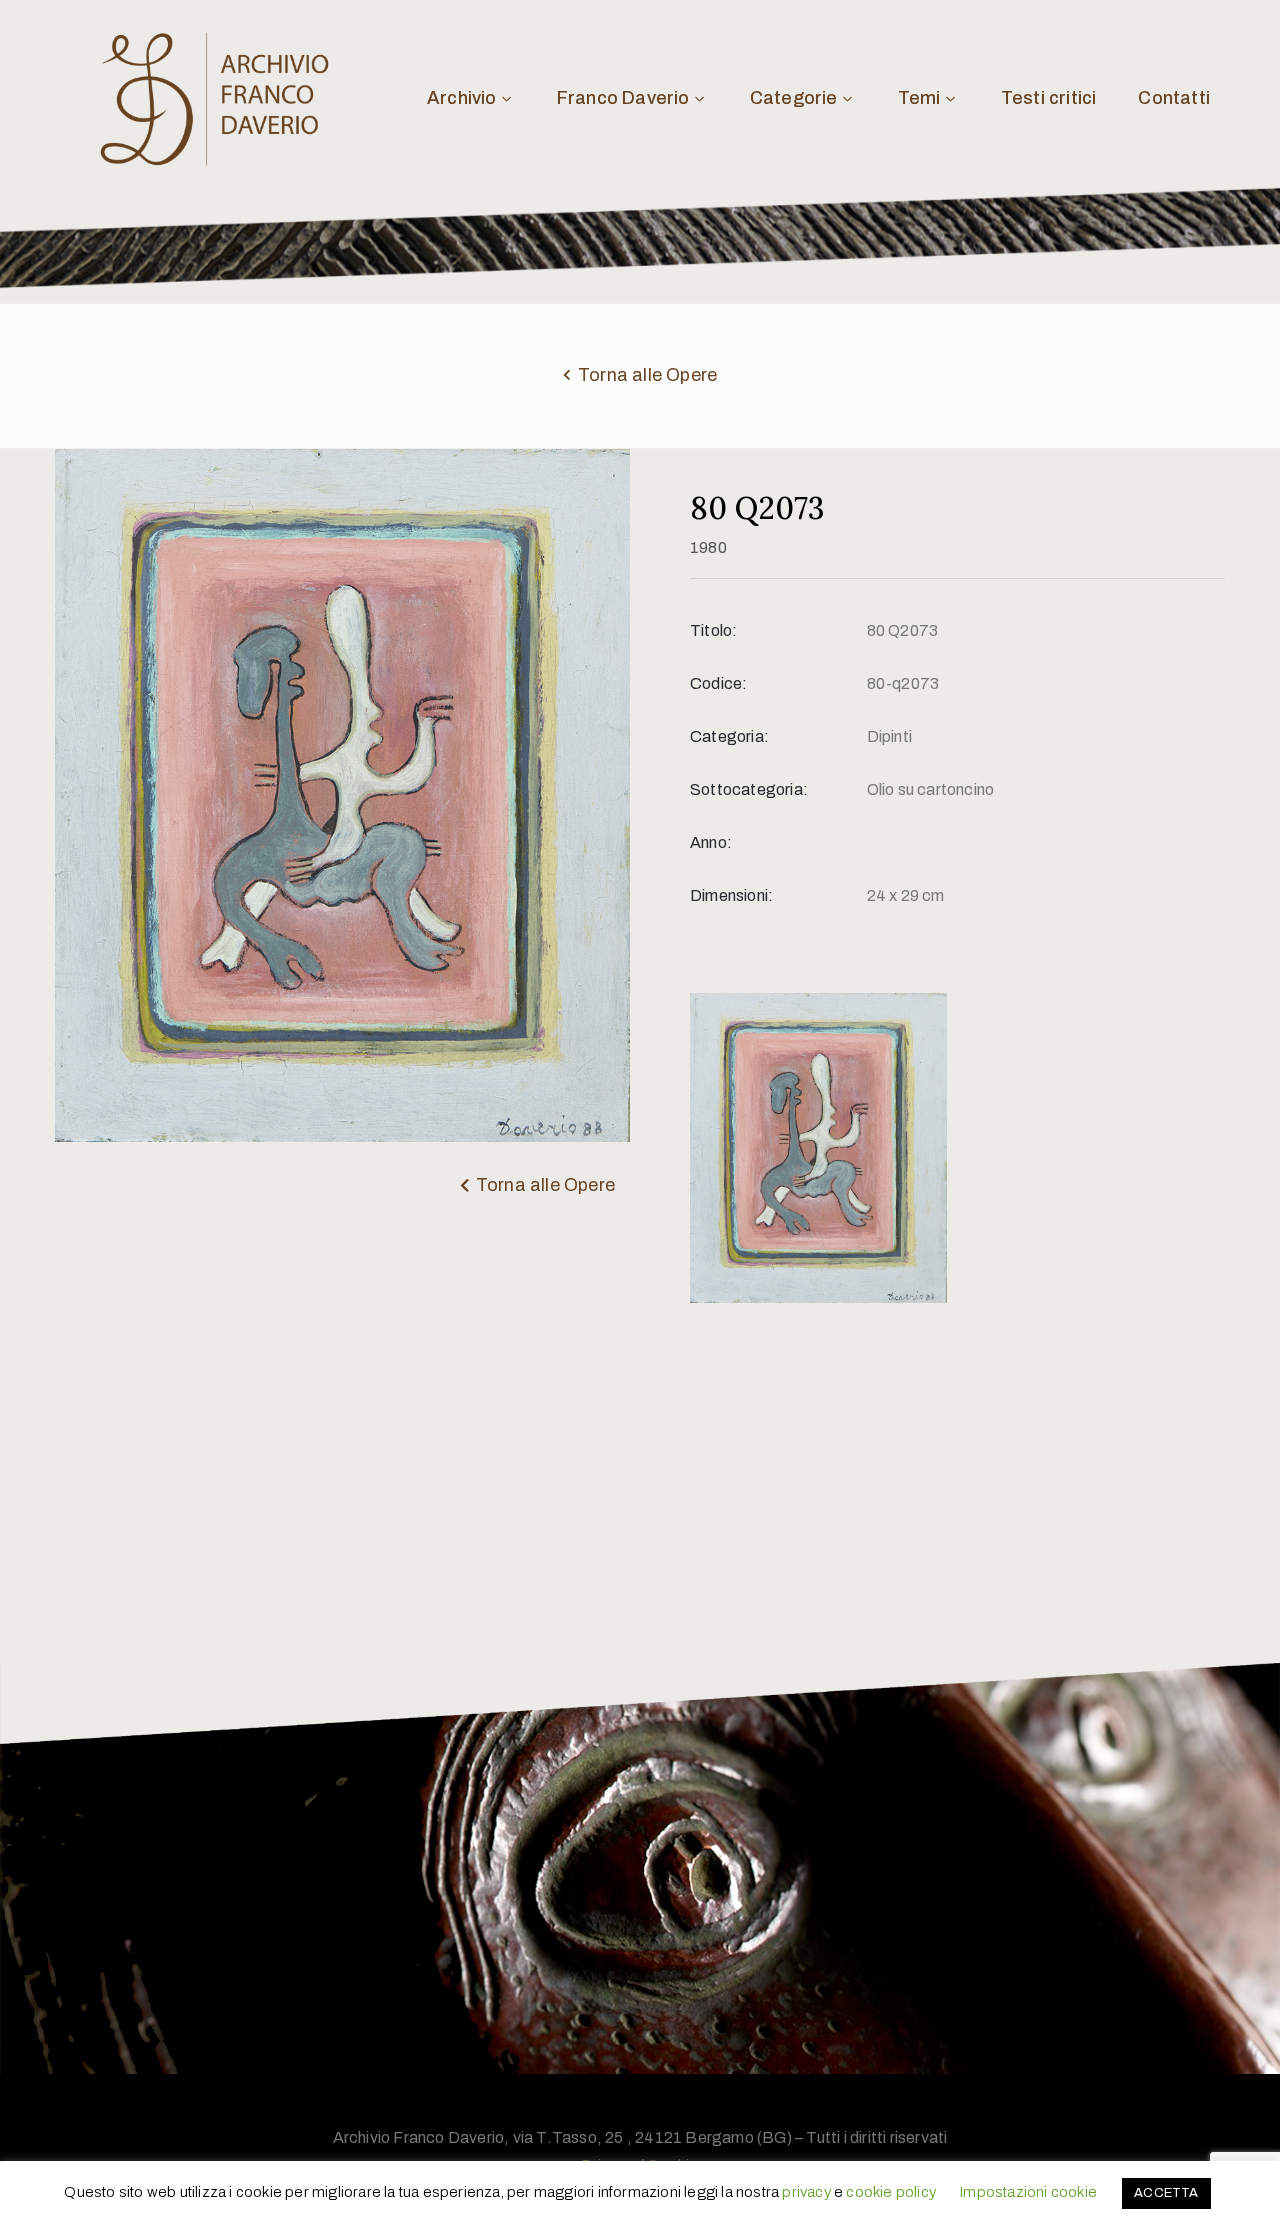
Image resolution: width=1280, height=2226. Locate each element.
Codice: (718, 683)
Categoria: (729, 736)
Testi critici (1049, 98)
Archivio (462, 98)
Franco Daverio (623, 98)
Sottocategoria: (749, 789)
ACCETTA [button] (1166, 2193)
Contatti (1174, 98)
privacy (806, 2192)
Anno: (711, 842)
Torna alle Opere (647, 375)
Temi (919, 98)
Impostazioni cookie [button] (1028, 2192)
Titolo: (713, 630)
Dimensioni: (731, 895)
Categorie (794, 98)
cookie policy (891, 2192)
